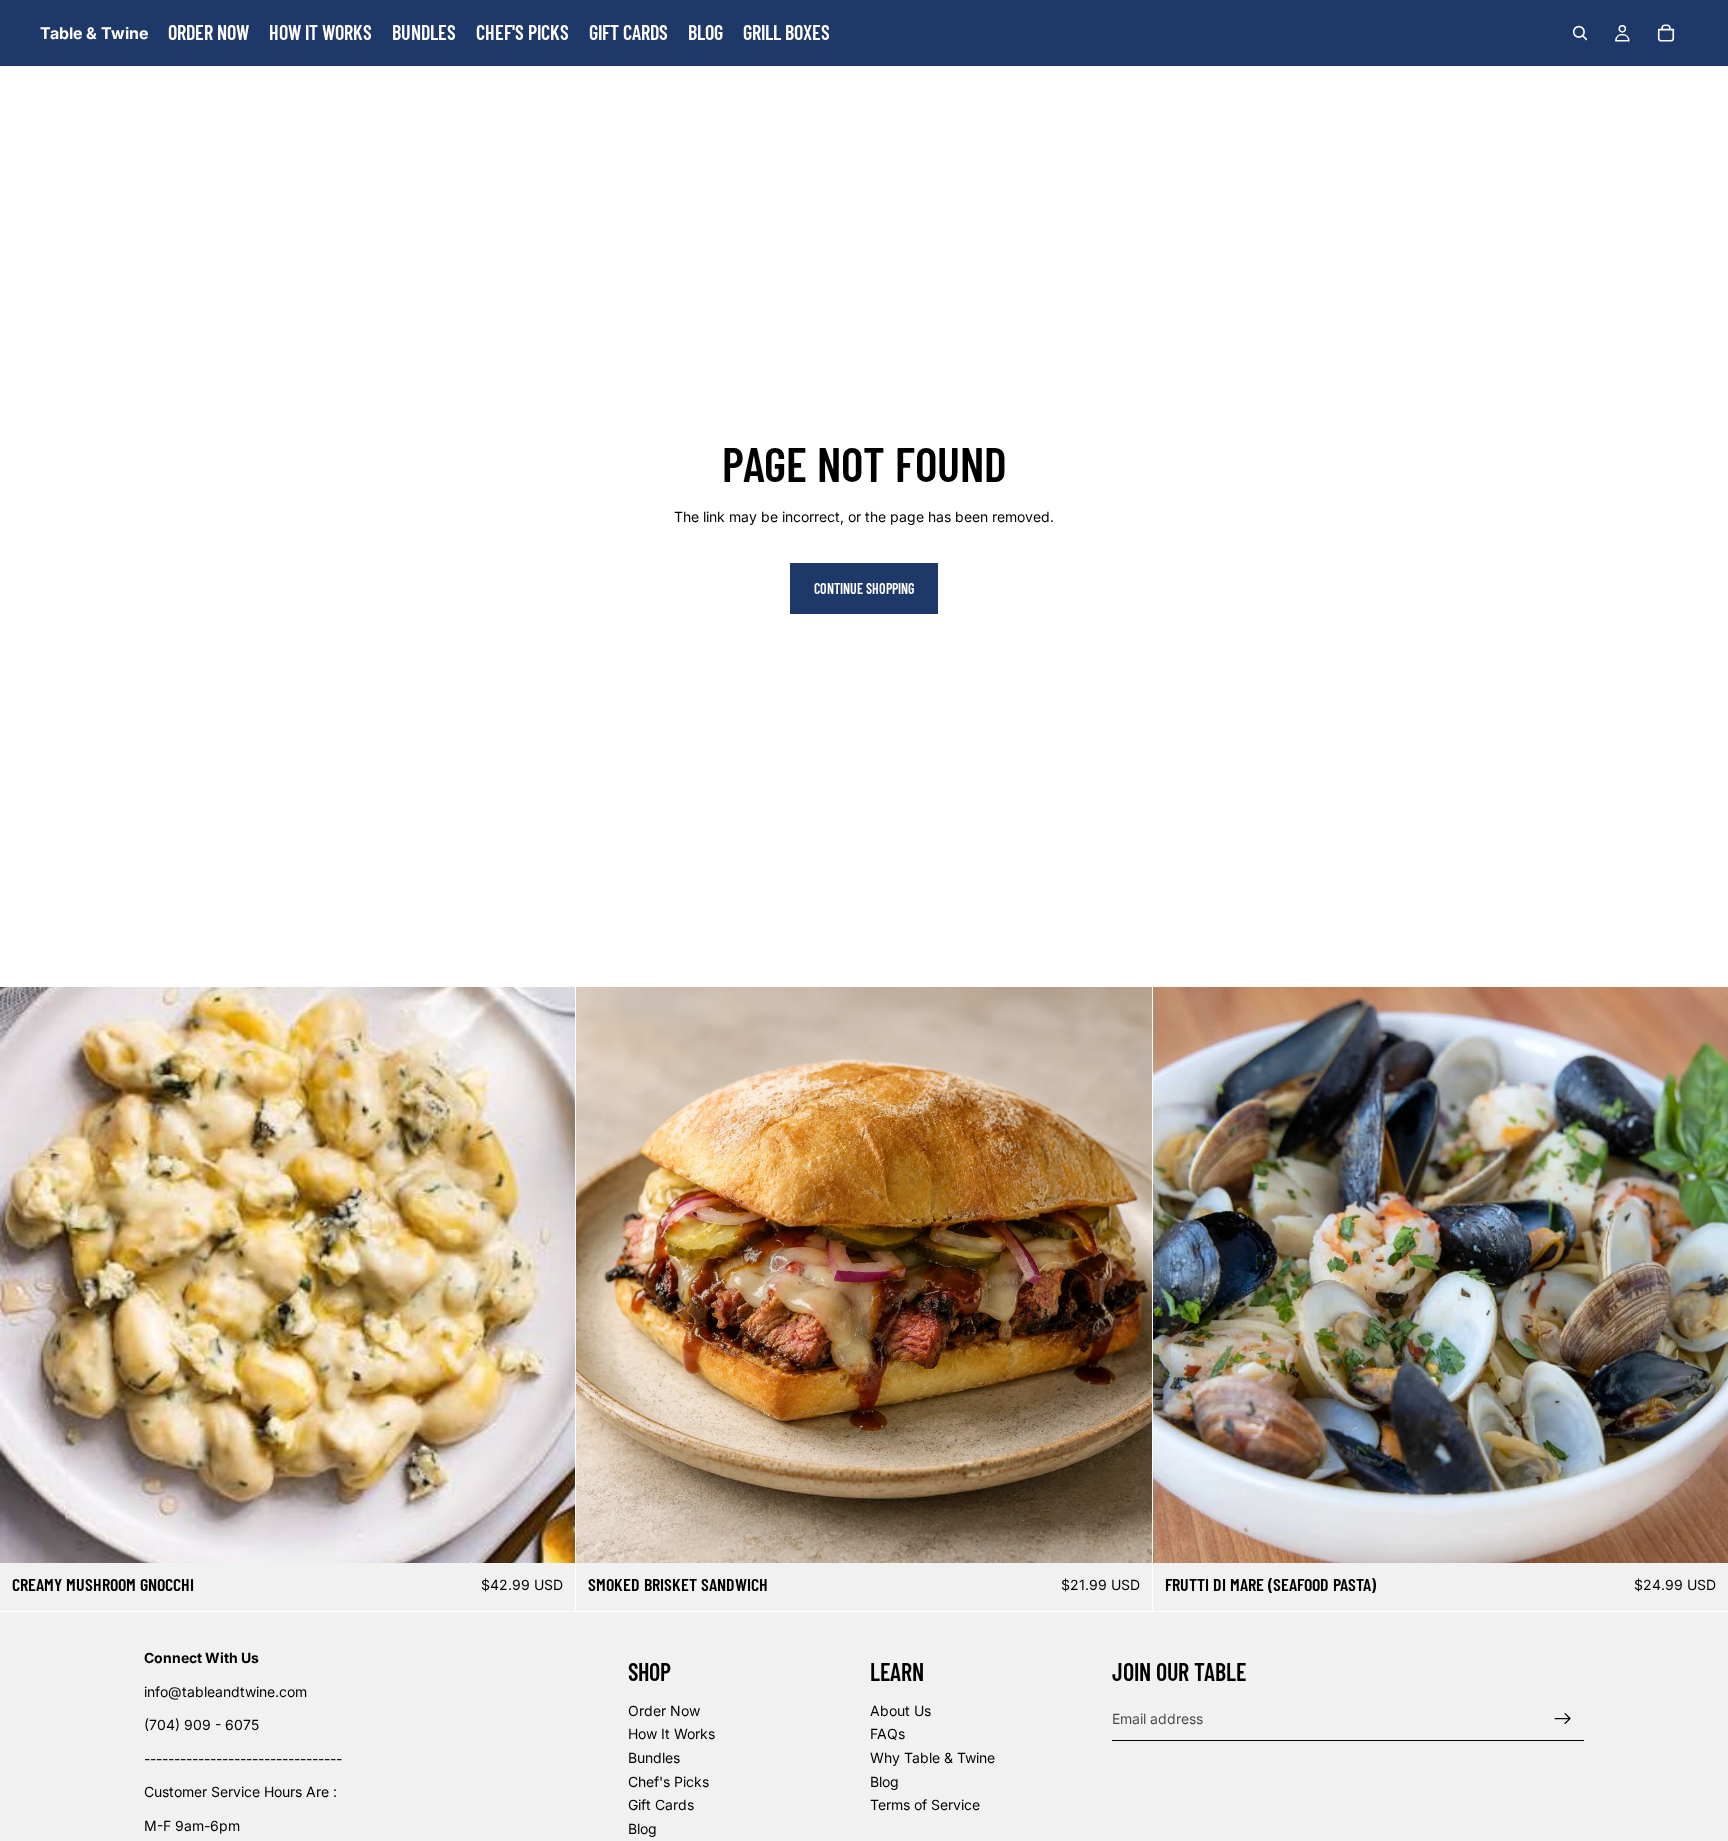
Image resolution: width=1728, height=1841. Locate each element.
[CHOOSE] (1121, 1532)
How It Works (671, 1733)
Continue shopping (864, 588)
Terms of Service (925, 1804)
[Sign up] (1563, 1718)
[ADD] (545, 1532)
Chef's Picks (668, 1780)
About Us (900, 1709)
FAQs (887, 1733)
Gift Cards (661, 1804)
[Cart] (1666, 33)
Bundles (654, 1757)
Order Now (664, 1709)
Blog (642, 1827)
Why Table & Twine (932, 1757)
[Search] (1580, 33)
